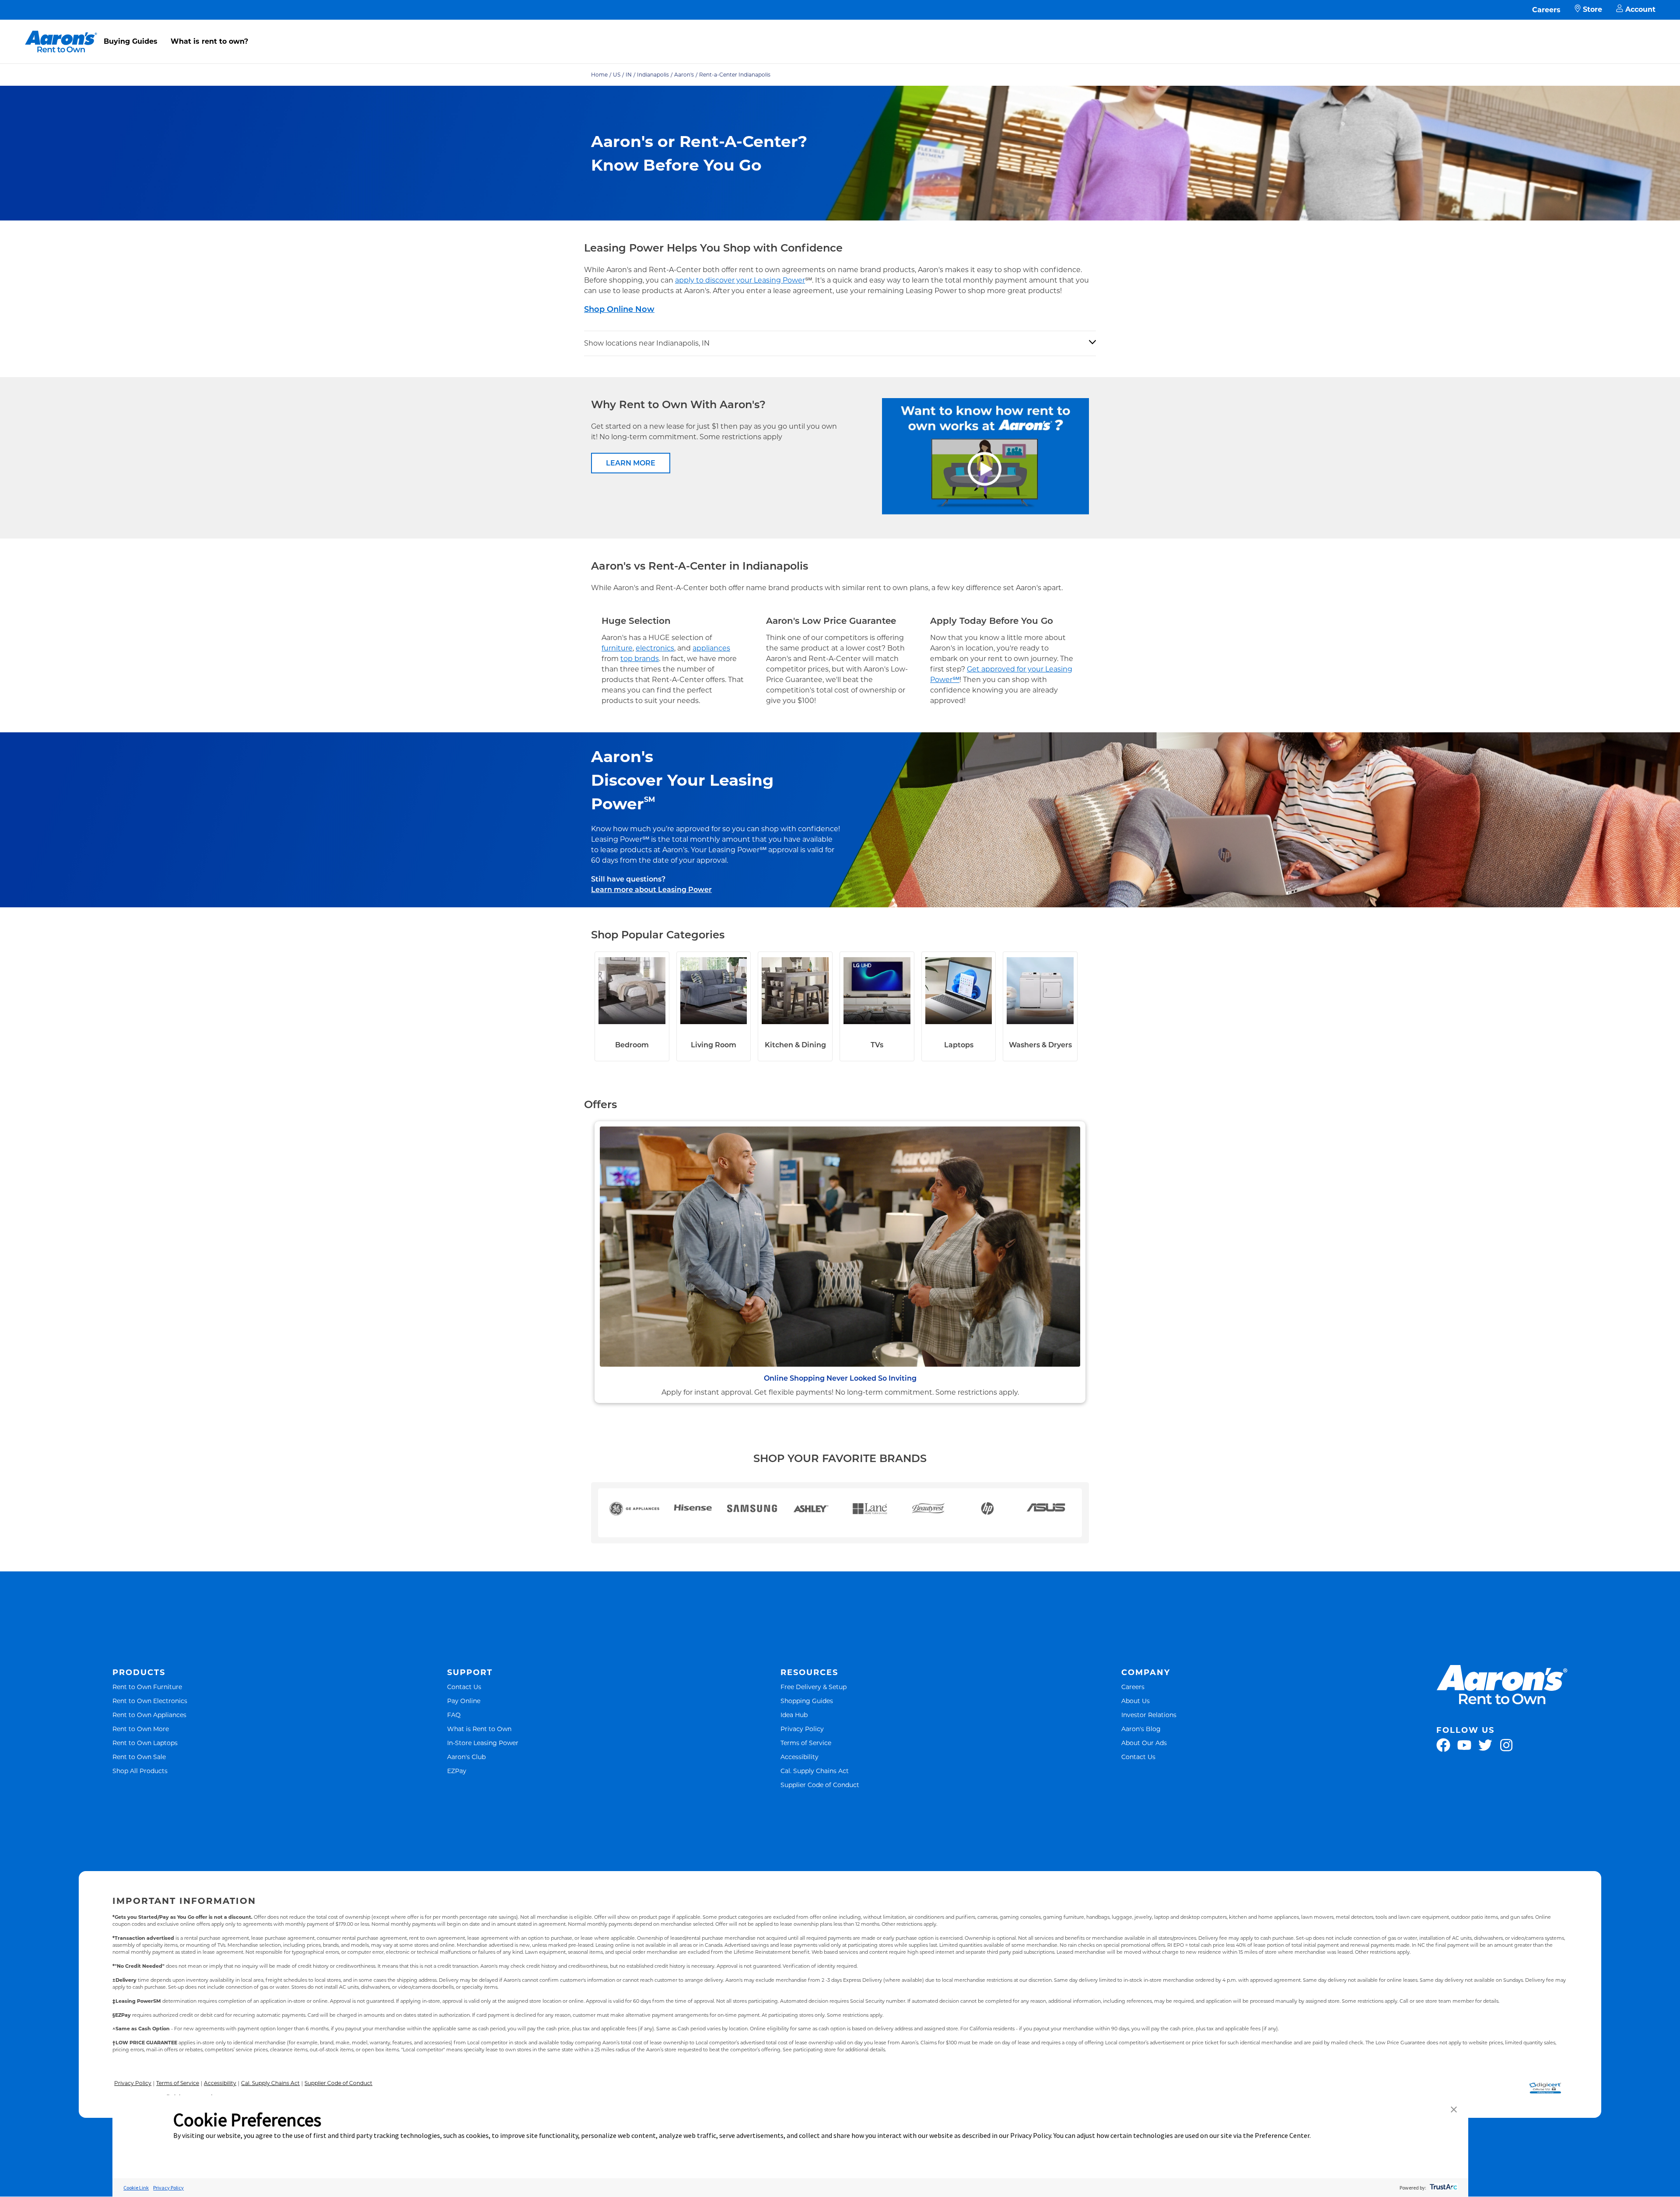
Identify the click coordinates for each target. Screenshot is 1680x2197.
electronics (655, 648)
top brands (640, 659)
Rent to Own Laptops (145, 1743)
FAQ (454, 1715)
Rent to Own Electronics (150, 1701)
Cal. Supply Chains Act (815, 1771)
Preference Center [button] (1282, 2135)
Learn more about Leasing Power (651, 890)
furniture (617, 648)
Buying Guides (131, 41)
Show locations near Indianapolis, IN (647, 343)
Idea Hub (794, 1715)
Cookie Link (136, 2188)
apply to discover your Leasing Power (740, 280)
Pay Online (464, 1701)
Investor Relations (1149, 1715)
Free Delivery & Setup (814, 1687)
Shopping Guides (807, 1701)
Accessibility (800, 1757)
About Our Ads (1144, 1743)
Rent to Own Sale (139, 1757)
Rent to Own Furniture (147, 1687)
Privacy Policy (802, 1729)
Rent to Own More (141, 1729)
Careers (1546, 10)
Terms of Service (806, 1743)
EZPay (457, 1771)
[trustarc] (1443, 2188)
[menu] (840, 32)
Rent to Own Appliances (149, 1715)
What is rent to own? (209, 41)
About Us (1136, 1701)
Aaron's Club (466, 1757)
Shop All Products (140, 1771)
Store (1592, 9)
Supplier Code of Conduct (820, 1785)
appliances (711, 648)
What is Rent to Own (479, 1729)
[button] (1454, 2110)
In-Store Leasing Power (483, 1743)
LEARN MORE (631, 463)
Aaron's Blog (1141, 1729)
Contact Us (464, 1687)
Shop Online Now (619, 309)
